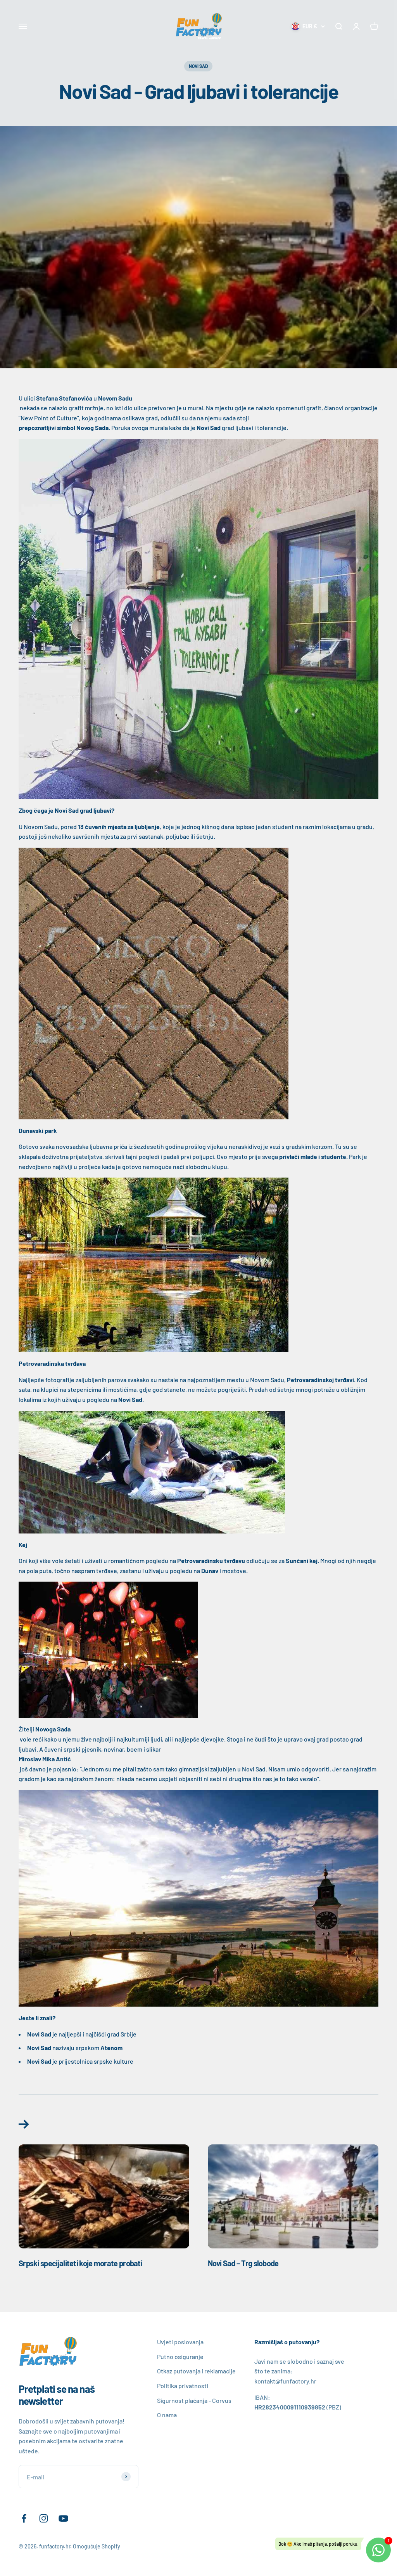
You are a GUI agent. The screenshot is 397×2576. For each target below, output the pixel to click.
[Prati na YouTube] (63, 2518)
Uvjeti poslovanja (180, 2342)
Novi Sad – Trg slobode (243, 2263)
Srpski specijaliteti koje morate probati (80, 2263)
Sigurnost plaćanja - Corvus (194, 2400)
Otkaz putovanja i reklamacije (196, 2371)
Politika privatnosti (183, 2386)
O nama (167, 2415)
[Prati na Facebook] (24, 2518)
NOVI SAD (198, 66)
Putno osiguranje (180, 2357)
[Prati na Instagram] (44, 2518)
